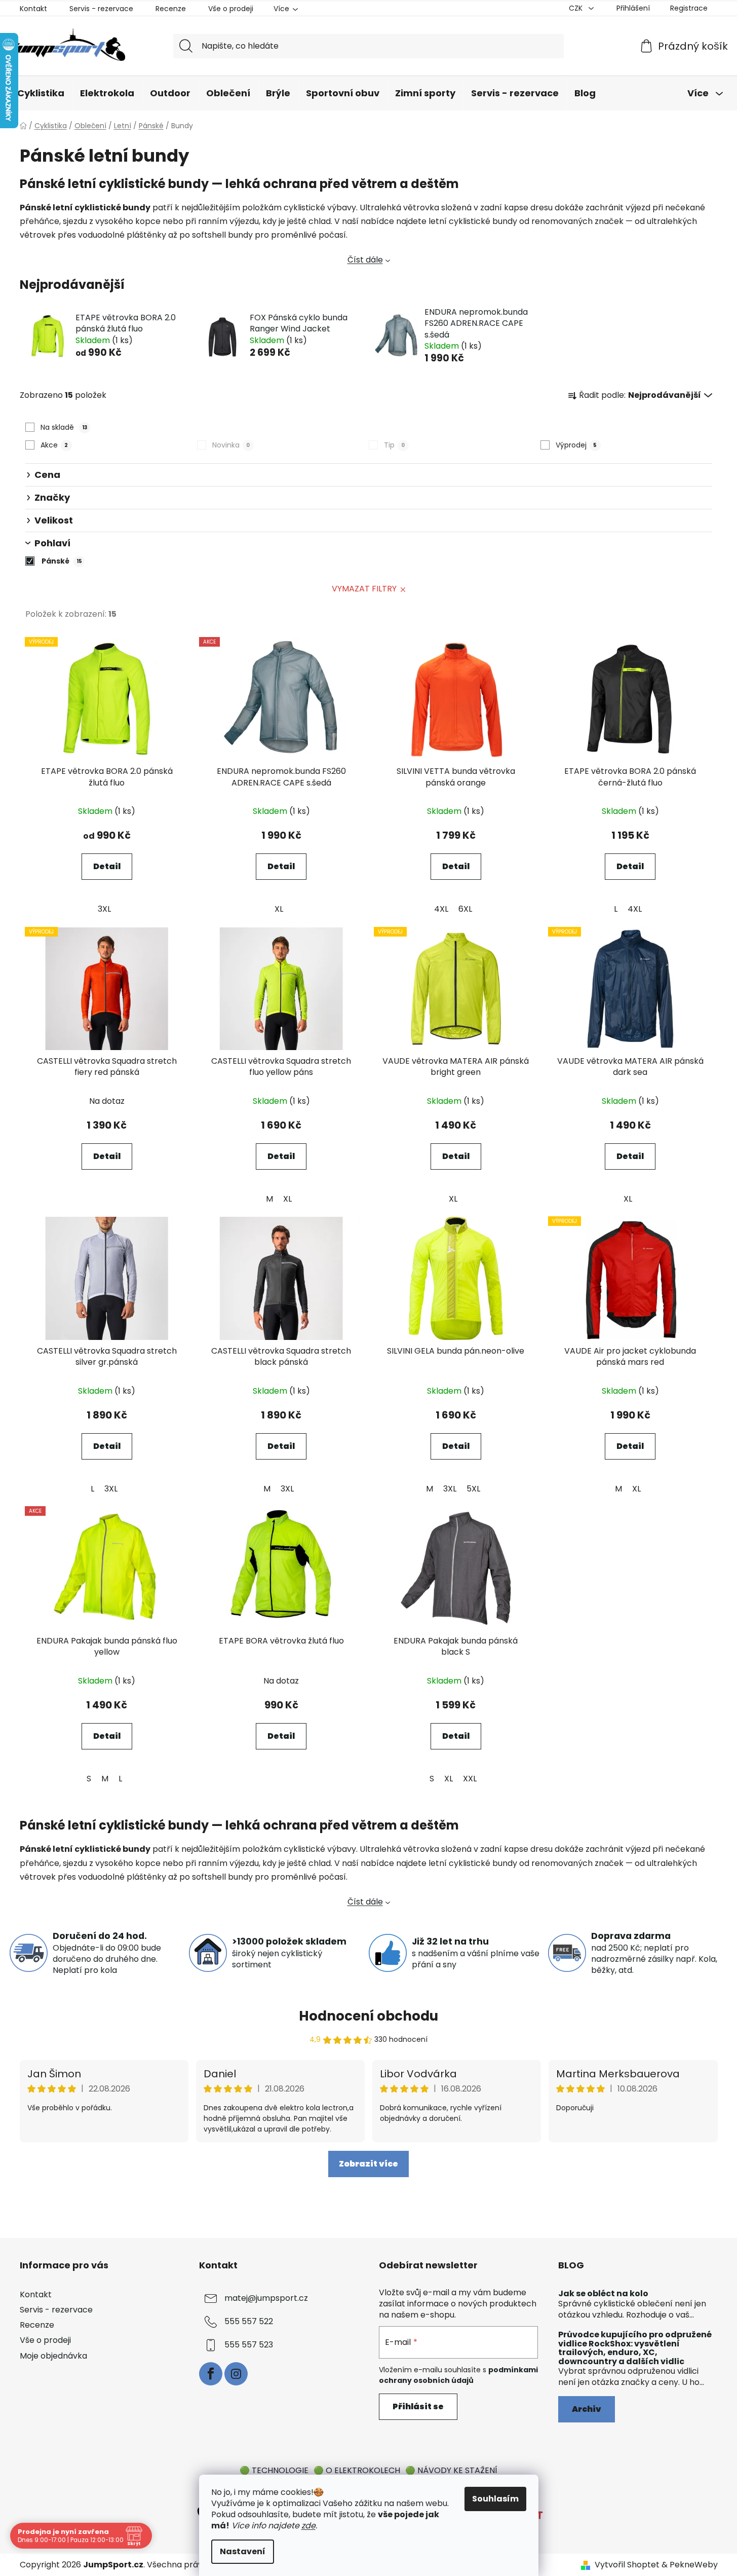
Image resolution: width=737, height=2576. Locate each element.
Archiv (587, 2409)
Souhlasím (495, 2499)
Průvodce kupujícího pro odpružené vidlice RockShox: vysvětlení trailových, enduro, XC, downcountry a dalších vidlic (635, 2348)
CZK (577, 8)
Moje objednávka (53, 2356)
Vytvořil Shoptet (627, 2565)
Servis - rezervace (101, 9)
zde (308, 2526)
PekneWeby (694, 2565)
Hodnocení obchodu (368, 2016)
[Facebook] (211, 2374)
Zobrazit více (368, 2164)
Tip (394, 445)
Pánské (62, 561)
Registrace (689, 8)
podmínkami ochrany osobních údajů (458, 2375)
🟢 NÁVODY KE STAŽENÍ (451, 2470)
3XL (104, 909)
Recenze (171, 9)
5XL (473, 1489)
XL (279, 909)
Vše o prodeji (231, 9)
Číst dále (365, 260)
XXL (470, 1779)
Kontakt (33, 9)
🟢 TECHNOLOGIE (274, 2470)
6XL (465, 909)
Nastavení (243, 2551)
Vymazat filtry (364, 589)
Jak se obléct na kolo (603, 2294)
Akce (54, 445)
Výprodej (576, 445)
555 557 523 (249, 2345)
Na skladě (64, 427)
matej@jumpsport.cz (266, 2298)
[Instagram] (236, 2374)
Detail (107, 866)
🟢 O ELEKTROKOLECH (357, 2470)
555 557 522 (249, 2321)
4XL (441, 909)
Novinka (231, 445)
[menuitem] (41, 94)
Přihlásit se (418, 2406)
